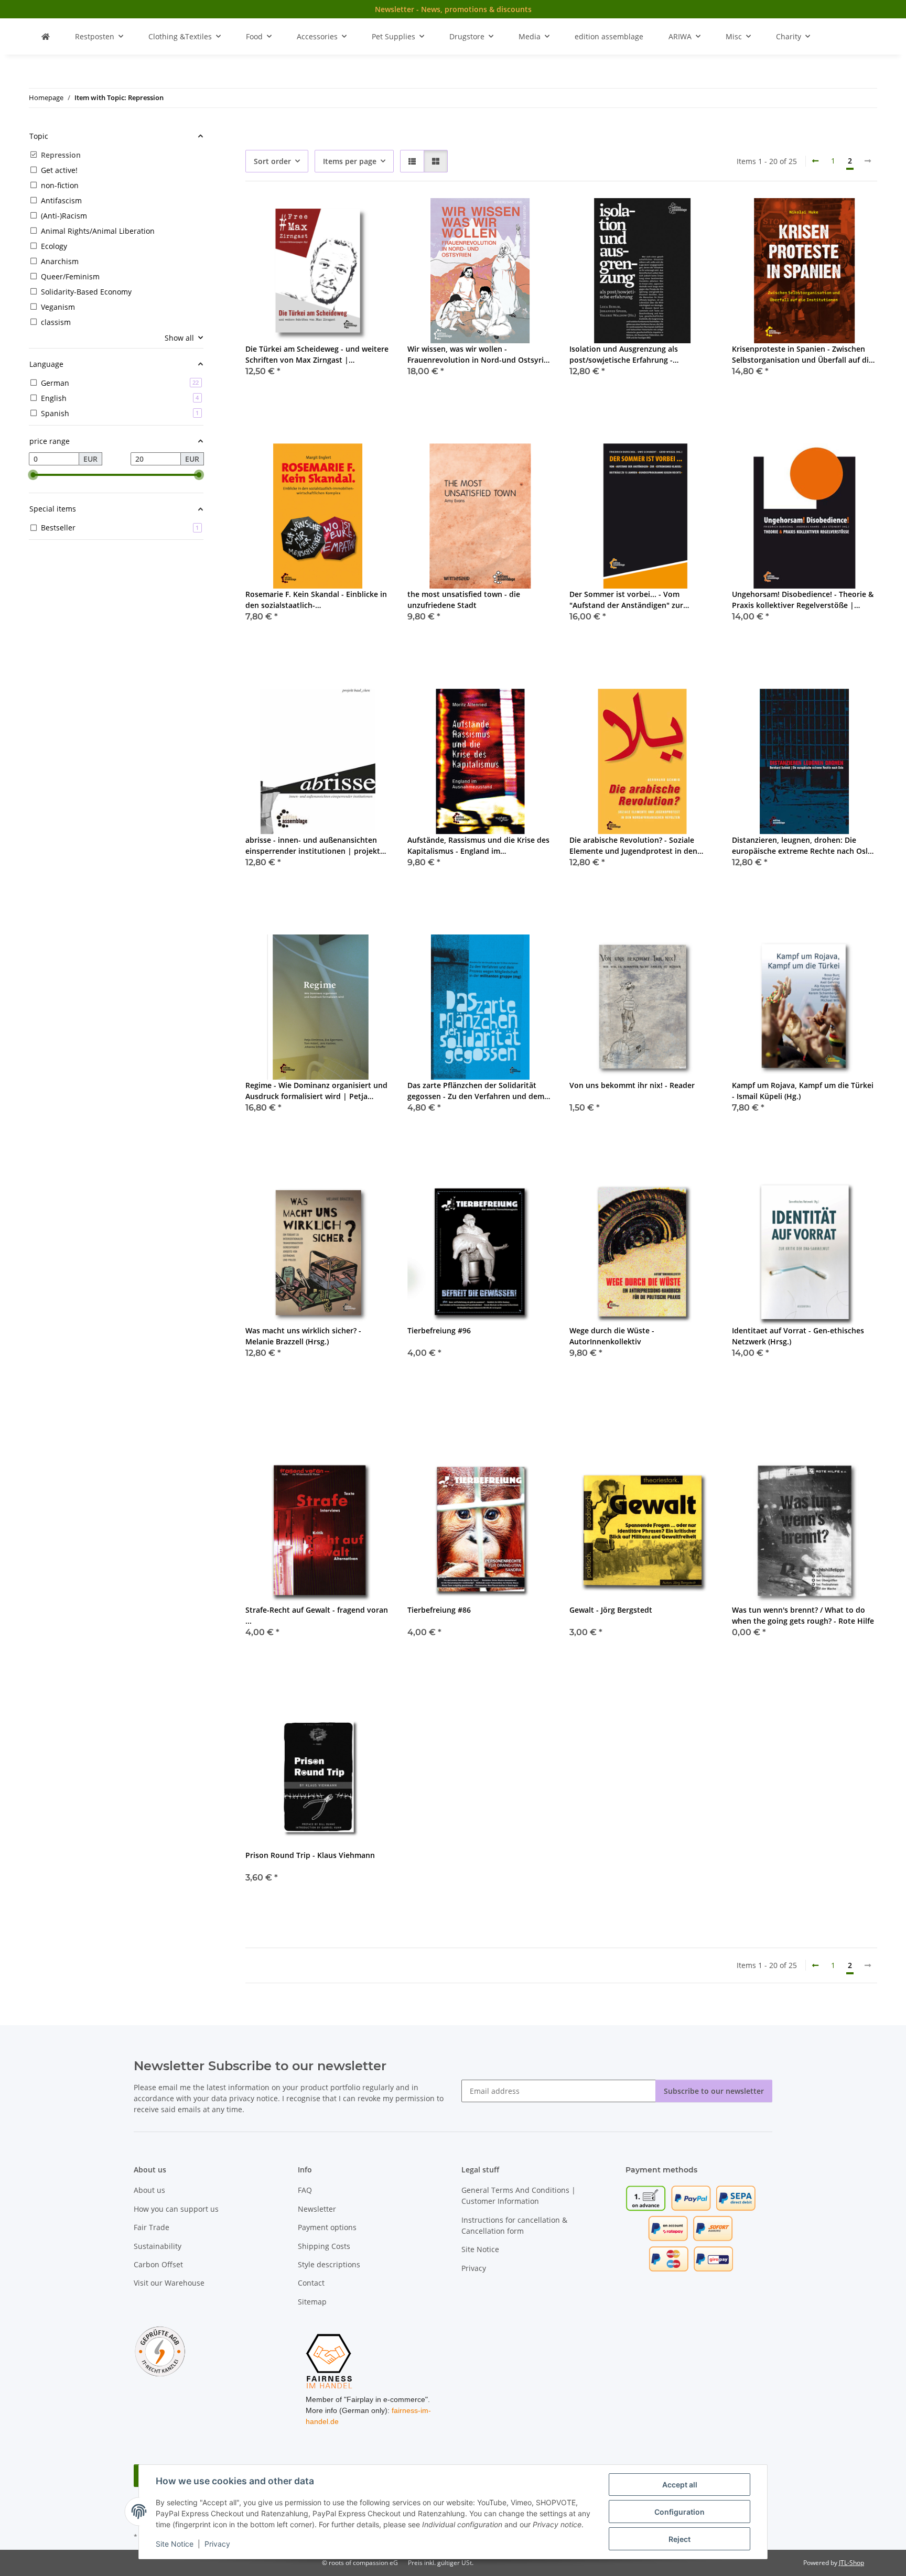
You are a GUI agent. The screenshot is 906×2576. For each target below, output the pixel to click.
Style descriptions (329, 2264)
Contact (311, 2283)
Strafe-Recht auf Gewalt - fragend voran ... (317, 1615)
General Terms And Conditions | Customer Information (519, 2195)
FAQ (305, 2190)
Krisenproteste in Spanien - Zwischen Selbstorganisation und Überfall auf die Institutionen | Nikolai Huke (802, 355)
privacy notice (254, 2098)
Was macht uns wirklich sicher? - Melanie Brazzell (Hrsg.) (303, 1336)
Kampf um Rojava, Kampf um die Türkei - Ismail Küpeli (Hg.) (803, 1091)
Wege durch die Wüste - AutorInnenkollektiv (612, 1336)
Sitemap (312, 2302)
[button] (412, 161)
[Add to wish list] (373, 216)
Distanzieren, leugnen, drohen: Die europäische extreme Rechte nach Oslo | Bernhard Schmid (802, 846)
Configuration (679, 2512)
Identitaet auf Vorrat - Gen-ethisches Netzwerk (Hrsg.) (798, 1336)
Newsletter (317, 2209)
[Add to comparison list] (346, 216)
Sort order (272, 161)
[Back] (815, 161)
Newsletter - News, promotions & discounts (453, 9)
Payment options (327, 2227)
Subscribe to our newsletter (714, 2091)
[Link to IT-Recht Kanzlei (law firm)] (160, 2351)
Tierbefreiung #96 (439, 1330)
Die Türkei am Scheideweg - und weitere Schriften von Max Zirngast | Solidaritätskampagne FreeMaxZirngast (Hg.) (317, 355)
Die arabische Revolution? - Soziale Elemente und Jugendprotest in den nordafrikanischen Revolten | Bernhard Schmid (640, 846)
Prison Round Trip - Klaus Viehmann (310, 1855)
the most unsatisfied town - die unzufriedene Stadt (464, 600)
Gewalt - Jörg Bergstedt (611, 1610)
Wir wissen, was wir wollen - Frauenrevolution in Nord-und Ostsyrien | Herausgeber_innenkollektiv (480, 355)
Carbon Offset (158, 2264)
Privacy (217, 2544)
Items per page (350, 161)
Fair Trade (152, 2227)
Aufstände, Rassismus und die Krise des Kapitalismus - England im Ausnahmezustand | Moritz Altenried (478, 846)
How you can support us (176, 2209)
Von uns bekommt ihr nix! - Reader (632, 1085)
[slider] (33, 475)
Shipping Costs (324, 2246)
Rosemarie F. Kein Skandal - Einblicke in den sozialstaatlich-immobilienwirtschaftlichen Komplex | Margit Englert (316, 600)
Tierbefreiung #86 (439, 1610)
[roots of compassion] (46, 36)
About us (149, 2190)
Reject (679, 2539)
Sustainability (158, 2246)
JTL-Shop (851, 2563)
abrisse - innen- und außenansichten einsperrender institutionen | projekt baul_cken (313, 846)
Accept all (680, 2485)
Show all (179, 338)
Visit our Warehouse (169, 2283)
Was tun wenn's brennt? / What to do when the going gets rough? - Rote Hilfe (803, 1615)
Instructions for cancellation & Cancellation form (514, 2225)
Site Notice (175, 2544)
